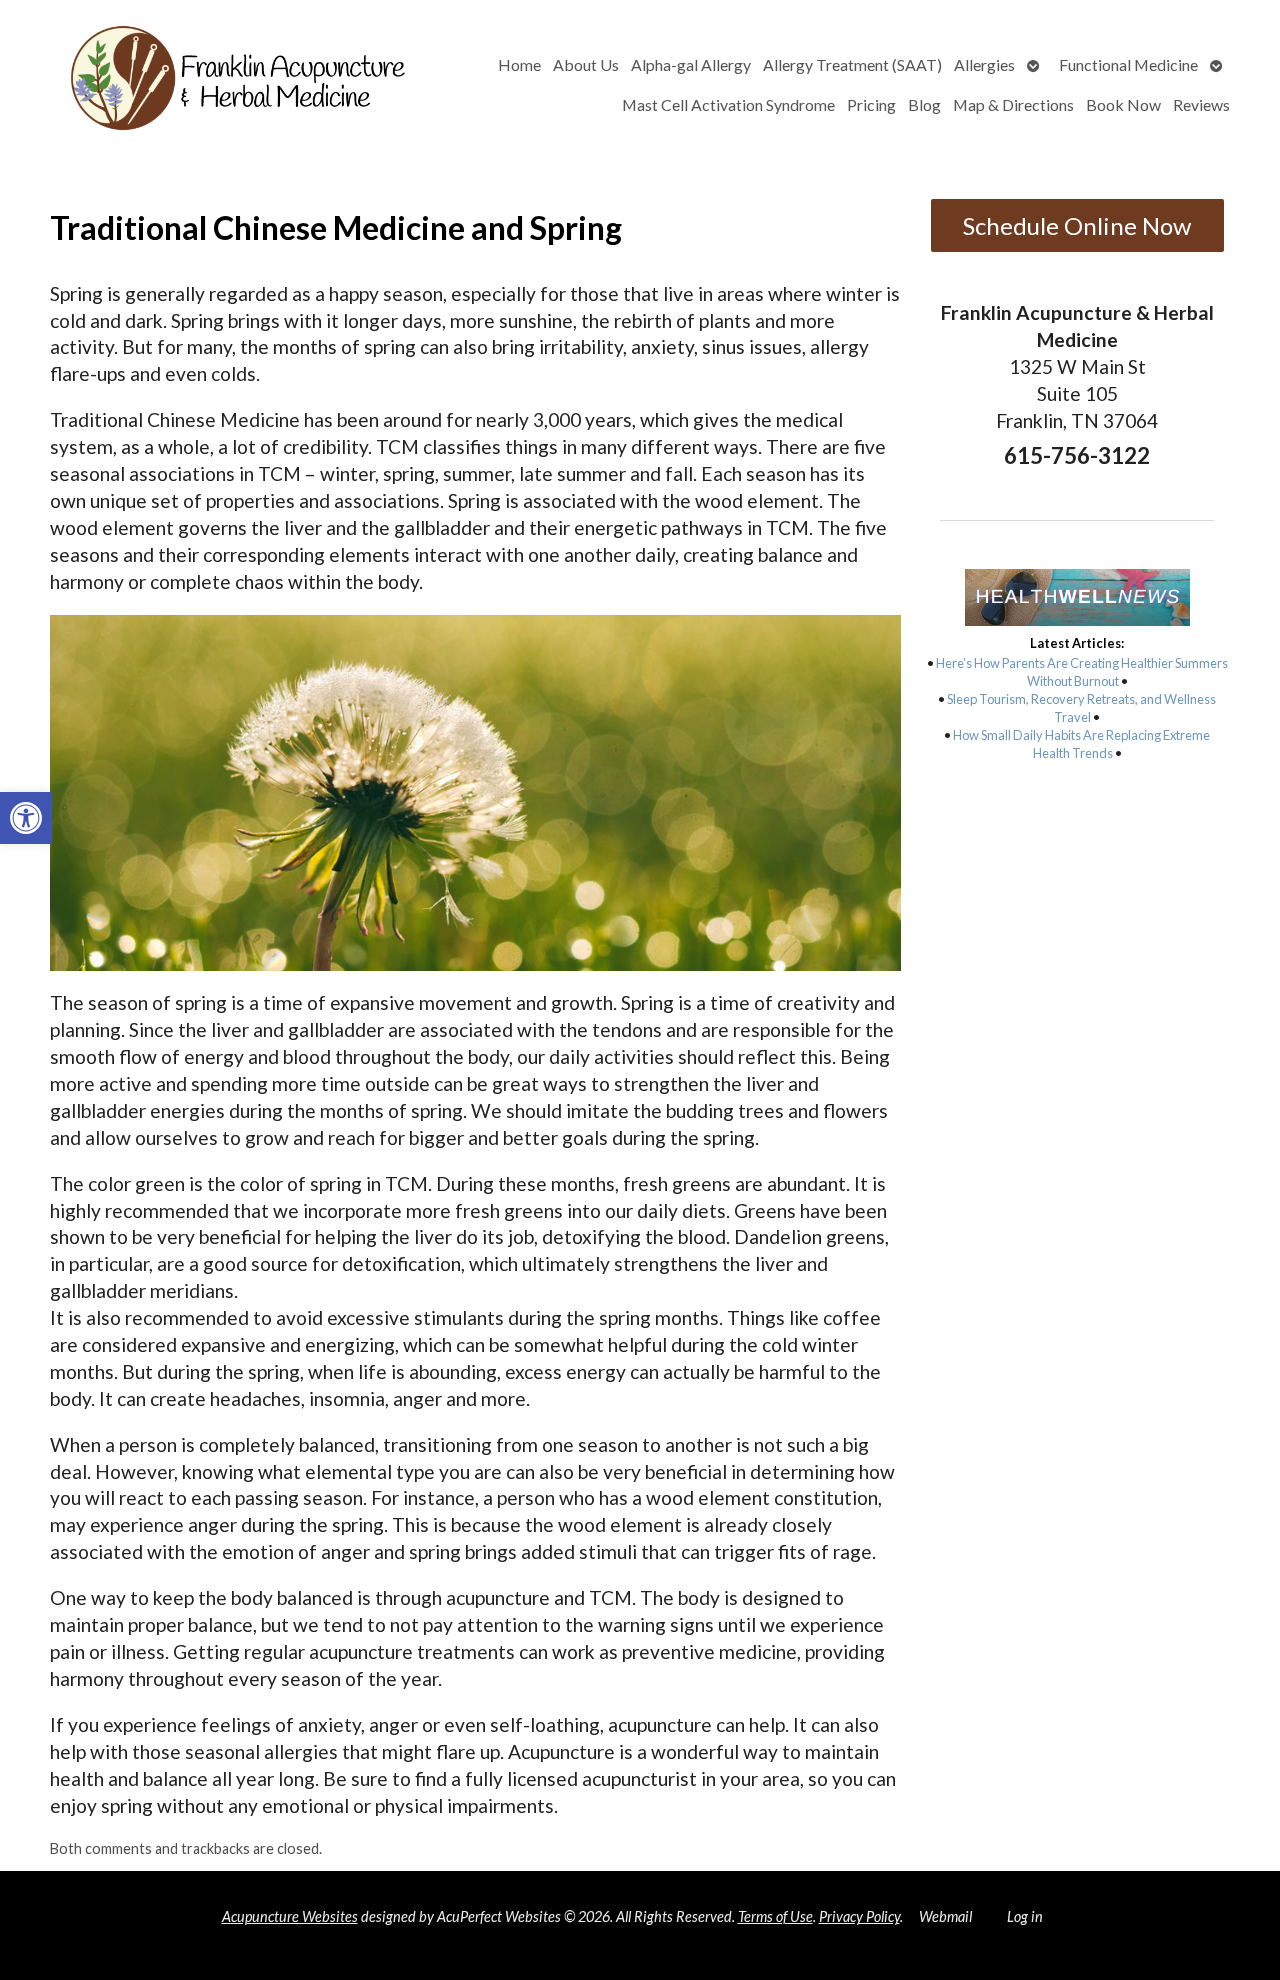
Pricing (871, 104)
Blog (924, 104)
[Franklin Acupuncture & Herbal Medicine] (230, 84)
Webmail (945, 1916)
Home (519, 64)
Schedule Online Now (1077, 225)
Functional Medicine (1128, 64)
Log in (1025, 1916)
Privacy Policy (859, 1916)
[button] (26, 818)
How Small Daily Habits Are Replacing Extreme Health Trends (1081, 744)
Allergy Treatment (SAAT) (852, 64)
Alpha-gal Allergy (691, 64)
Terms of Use (775, 1916)
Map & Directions (1013, 104)
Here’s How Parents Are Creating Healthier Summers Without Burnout (1082, 672)
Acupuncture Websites (290, 1916)
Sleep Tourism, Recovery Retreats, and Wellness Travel (1081, 708)
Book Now (1123, 104)
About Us (586, 64)
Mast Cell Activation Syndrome (728, 104)
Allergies (984, 64)
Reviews (1201, 104)
